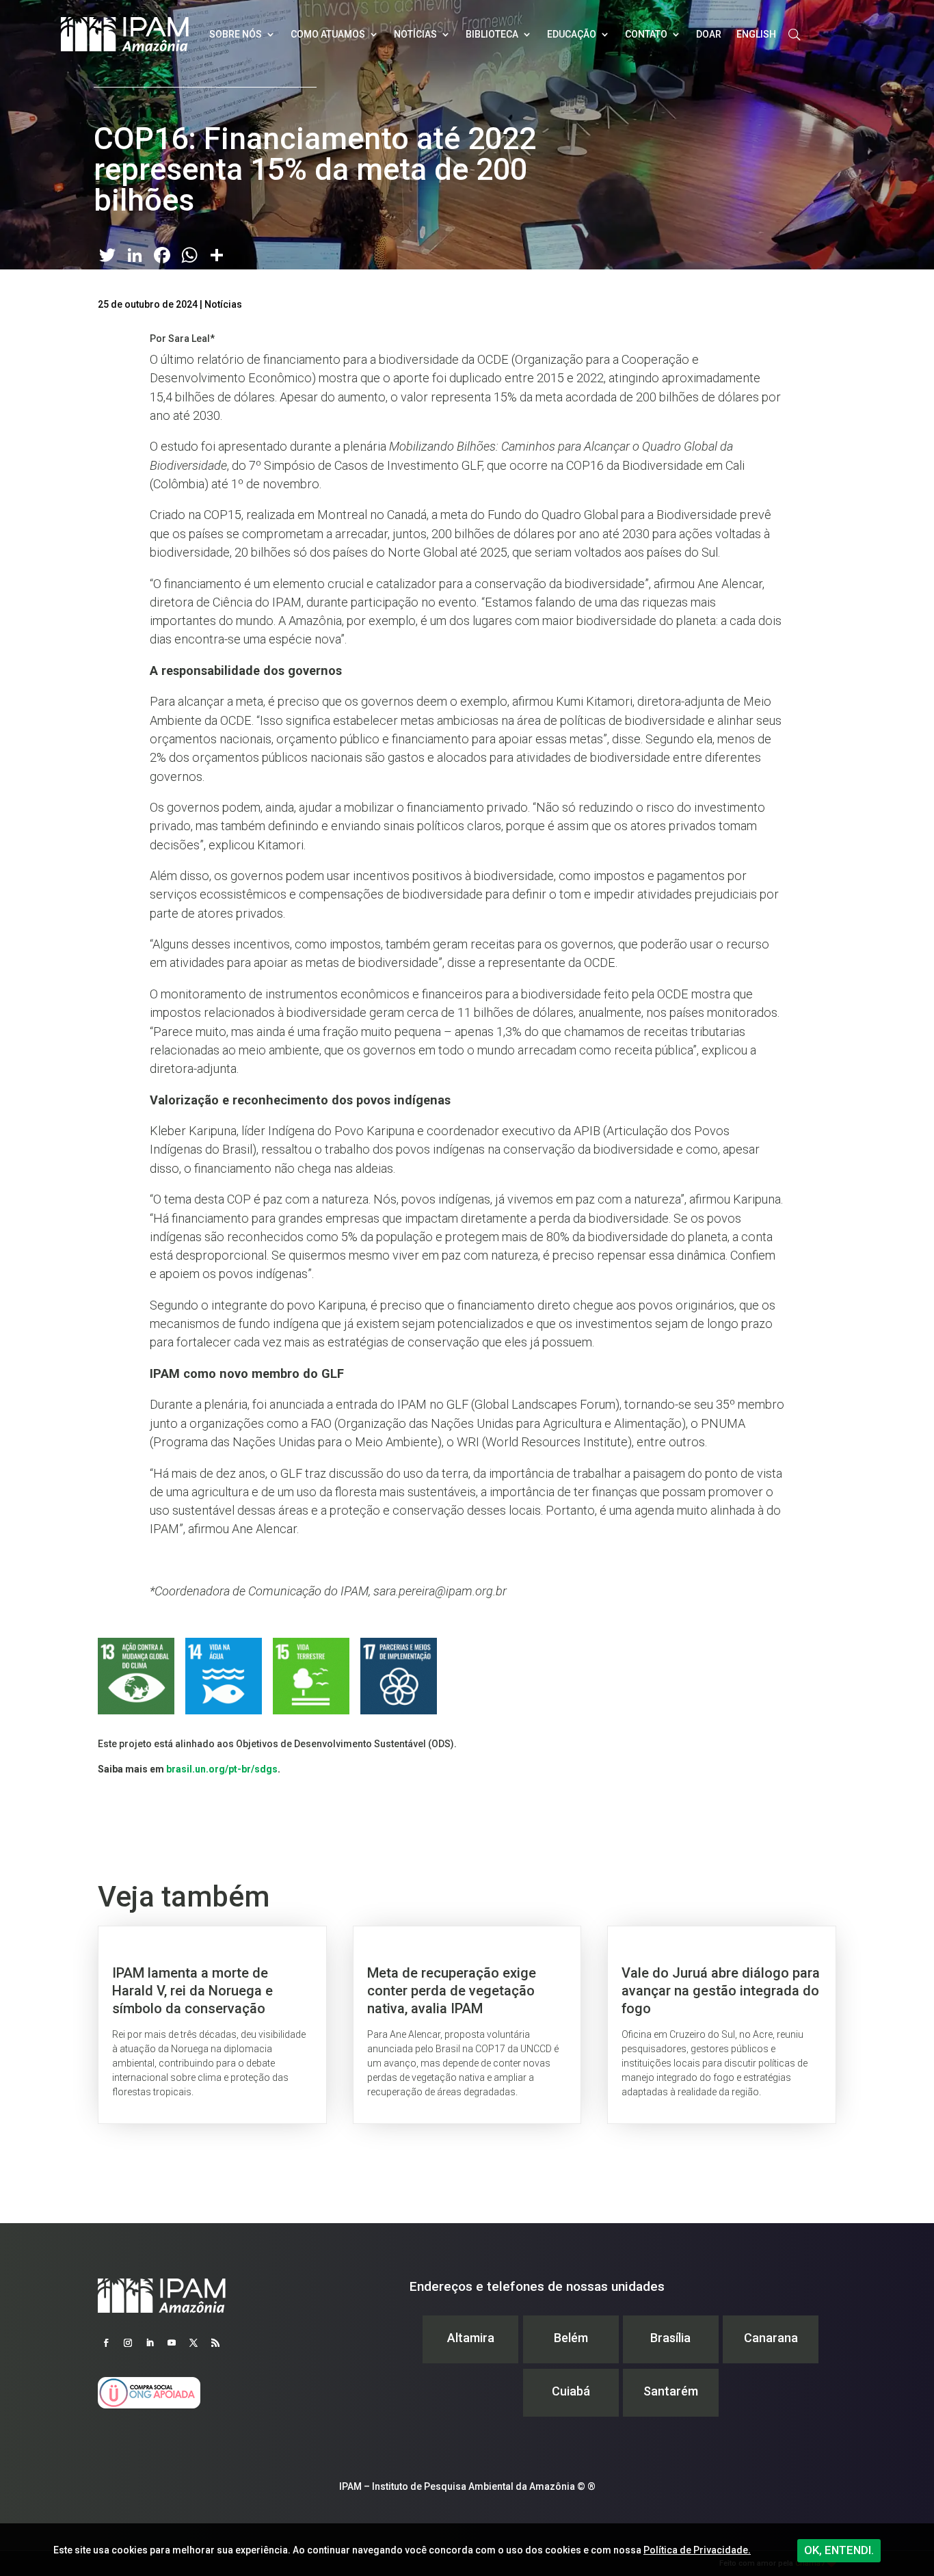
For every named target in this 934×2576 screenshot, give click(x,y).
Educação (572, 34)
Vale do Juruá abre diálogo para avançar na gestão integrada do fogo (722, 2025)
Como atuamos (328, 34)
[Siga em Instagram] (128, 2343)
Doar (709, 34)
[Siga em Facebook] (106, 2343)
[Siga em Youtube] (172, 2343)
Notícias (415, 34)
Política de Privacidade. (697, 2550)
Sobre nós (236, 34)
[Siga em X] (194, 2343)
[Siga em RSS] (215, 2343)
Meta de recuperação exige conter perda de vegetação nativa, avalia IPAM (467, 2025)
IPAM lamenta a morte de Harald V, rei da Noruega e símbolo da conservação (212, 2025)
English (756, 34)
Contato (646, 34)
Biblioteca (492, 34)
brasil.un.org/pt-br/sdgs (222, 1769)
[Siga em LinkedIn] (150, 2343)
